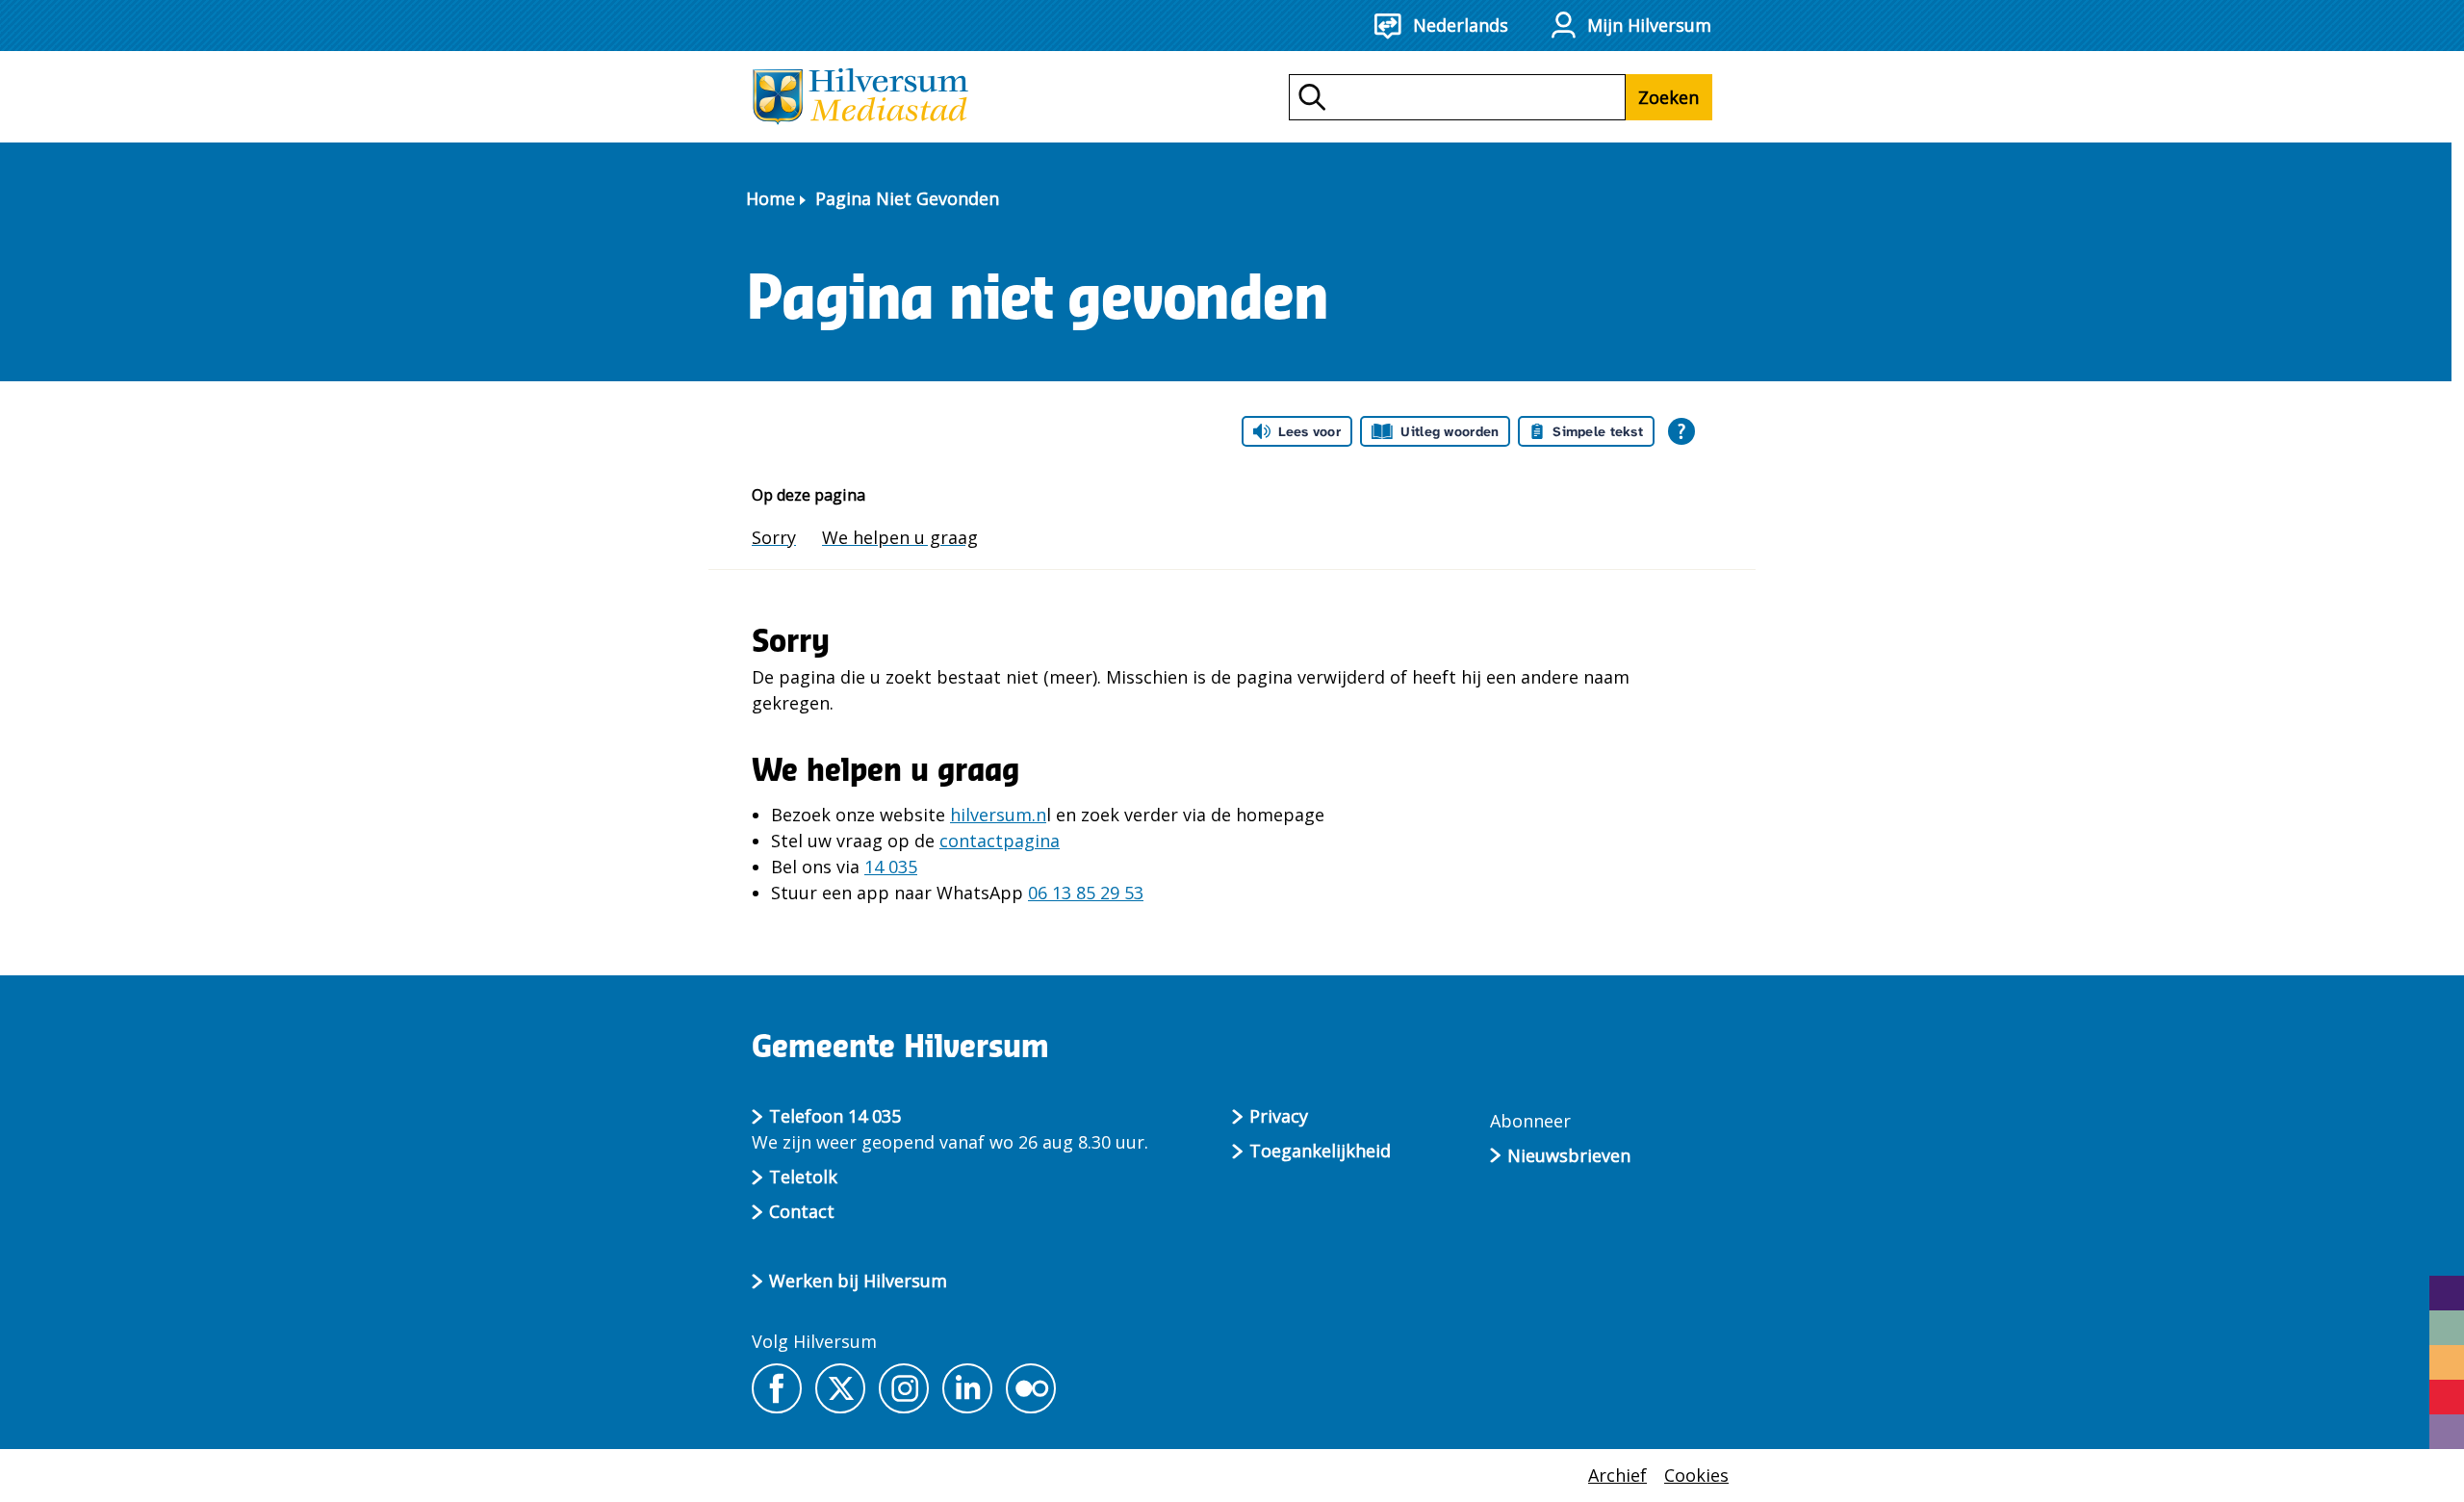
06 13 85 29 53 (1086, 893)
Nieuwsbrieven (1569, 1155)
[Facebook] (777, 1388)
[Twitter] (840, 1388)
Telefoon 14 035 (835, 1116)
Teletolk (803, 1177)
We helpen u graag (900, 537)
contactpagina (1000, 841)
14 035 (891, 867)
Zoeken (1668, 97)
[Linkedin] (967, 1388)
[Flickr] (1031, 1388)
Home (770, 198)
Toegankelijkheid (1320, 1151)
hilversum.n (998, 815)
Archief (1617, 1475)
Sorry (774, 537)
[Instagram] (904, 1388)
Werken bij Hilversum (858, 1281)
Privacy (1279, 1116)
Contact (802, 1211)
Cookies (1696, 1475)
